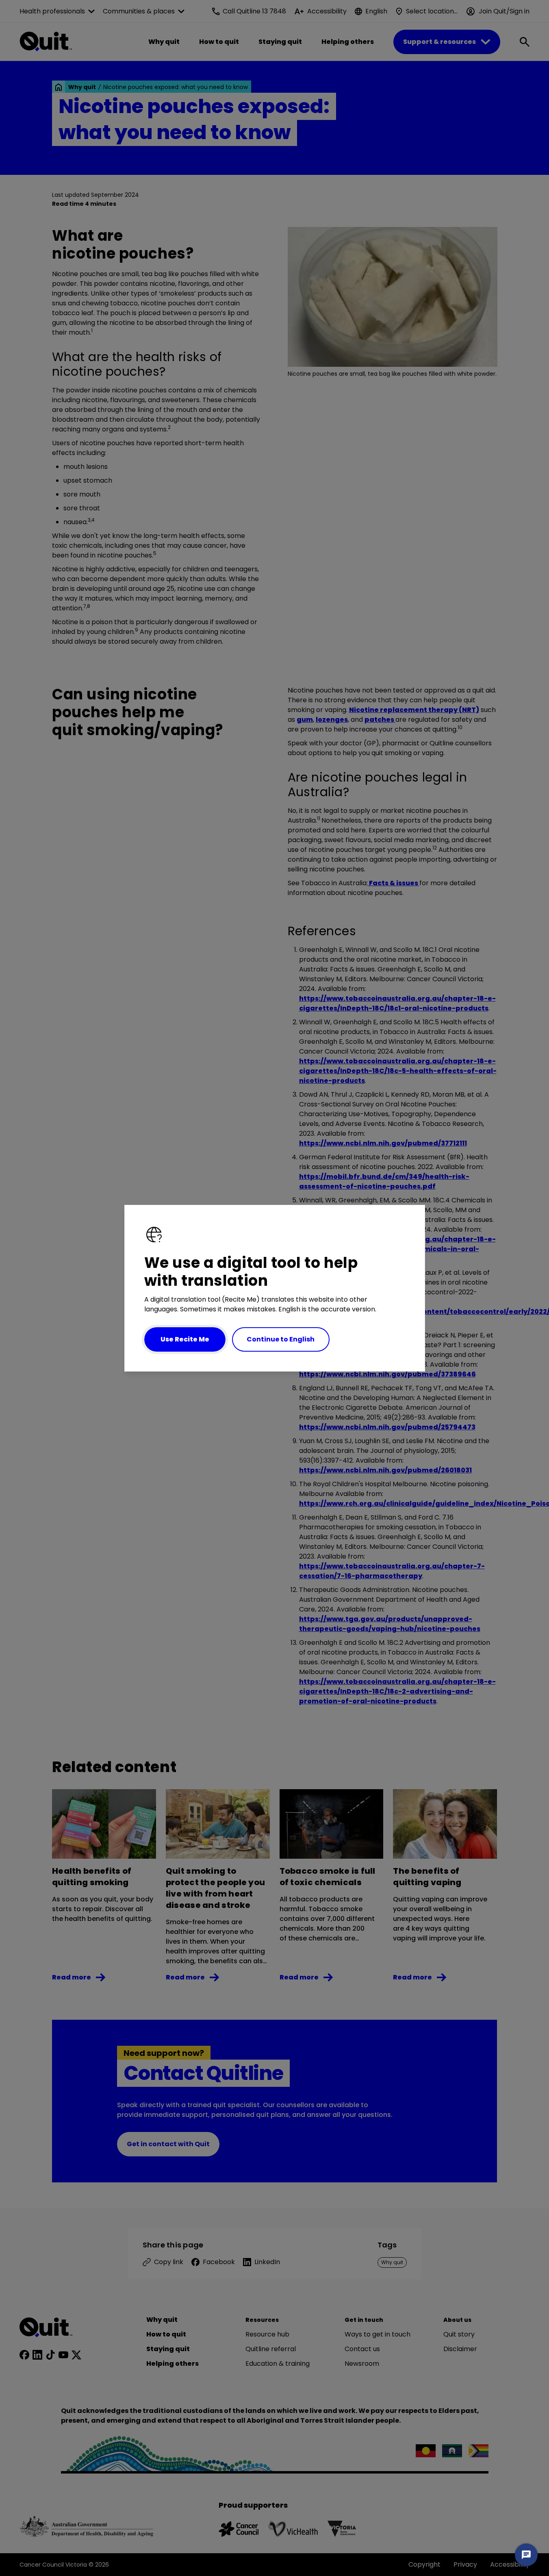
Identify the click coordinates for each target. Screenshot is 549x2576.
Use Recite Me (185, 1339)
